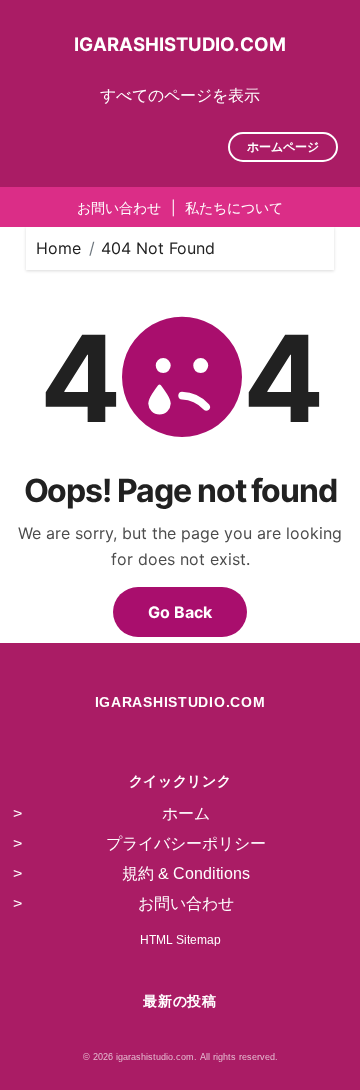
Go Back (180, 612)
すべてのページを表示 (180, 95)
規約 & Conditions (186, 873)
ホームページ (283, 147)
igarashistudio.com (180, 44)
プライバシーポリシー (186, 843)
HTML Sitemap (180, 940)
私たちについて (234, 207)
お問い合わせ (119, 207)
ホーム (186, 813)
